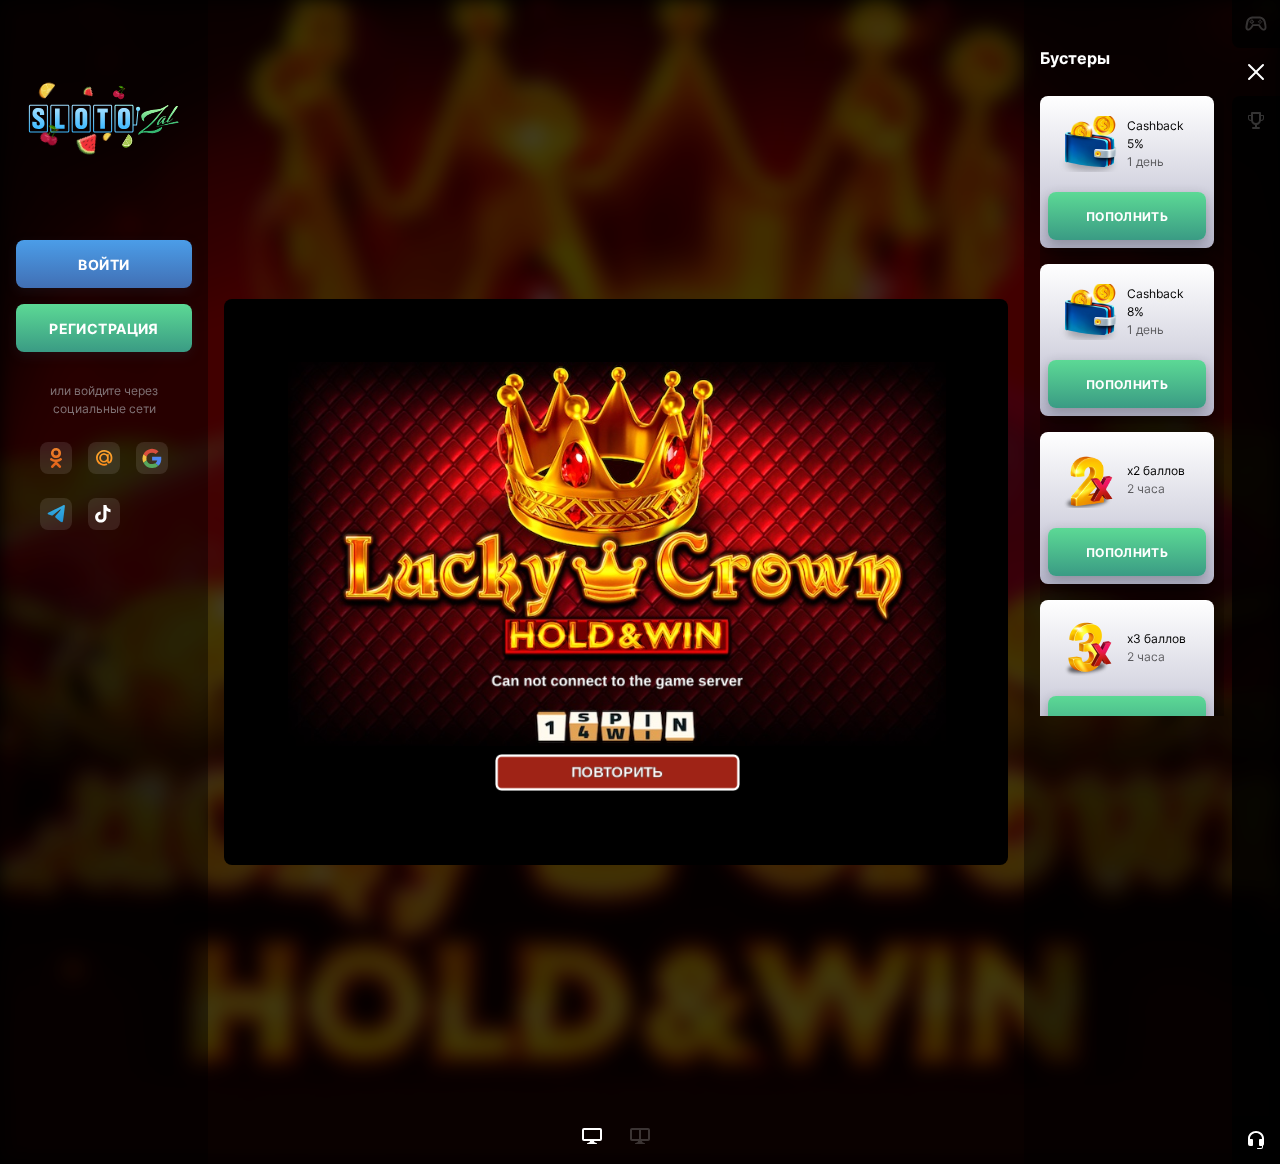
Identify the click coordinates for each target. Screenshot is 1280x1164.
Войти (103, 264)
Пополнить (1127, 216)
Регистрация (104, 328)
